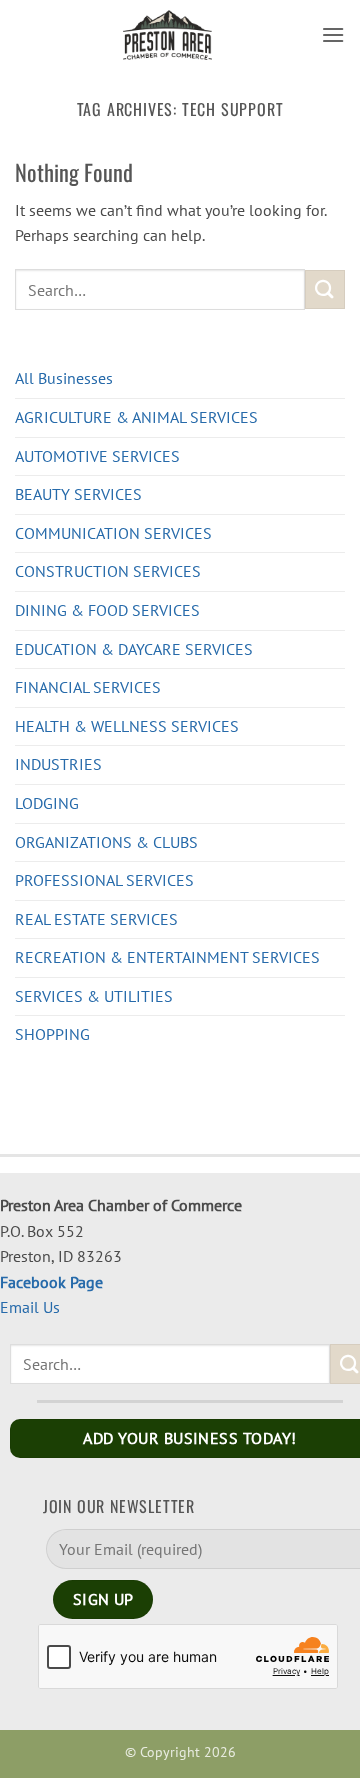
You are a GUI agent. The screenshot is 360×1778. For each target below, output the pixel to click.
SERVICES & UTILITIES (94, 996)
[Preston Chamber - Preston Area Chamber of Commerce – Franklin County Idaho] (168, 35)
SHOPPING (52, 1034)
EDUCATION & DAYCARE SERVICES (134, 649)
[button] (333, 34)
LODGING (47, 803)
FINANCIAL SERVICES (88, 687)
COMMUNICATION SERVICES (113, 533)
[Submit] (325, 289)
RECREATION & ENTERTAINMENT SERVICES (167, 957)
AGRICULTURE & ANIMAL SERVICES (136, 417)
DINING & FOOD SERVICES (107, 610)
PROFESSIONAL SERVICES (104, 880)
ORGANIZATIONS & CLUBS (106, 842)
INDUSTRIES (58, 764)
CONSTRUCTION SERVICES (108, 571)
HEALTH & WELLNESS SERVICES (127, 726)
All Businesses (64, 378)
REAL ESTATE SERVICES (96, 919)
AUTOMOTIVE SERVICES (97, 456)
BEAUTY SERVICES (78, 494)
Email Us (30, 1307)
